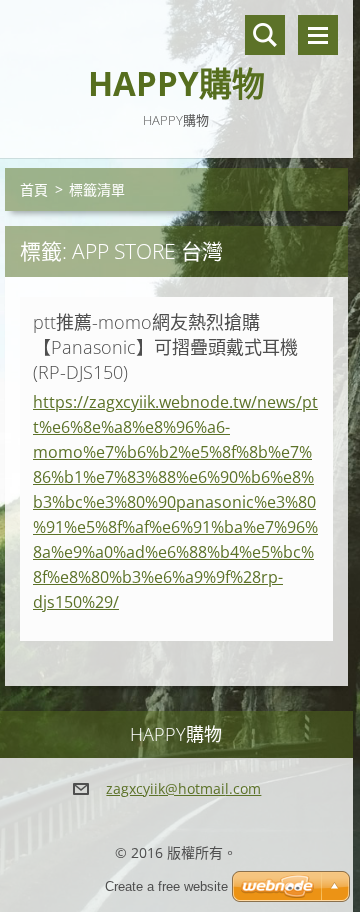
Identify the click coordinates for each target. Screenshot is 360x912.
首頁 (34, 189)
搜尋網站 (265, 35)
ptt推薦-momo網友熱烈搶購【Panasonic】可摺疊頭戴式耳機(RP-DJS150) (165, 347)
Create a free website (166, 886)
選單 (318, 35)
